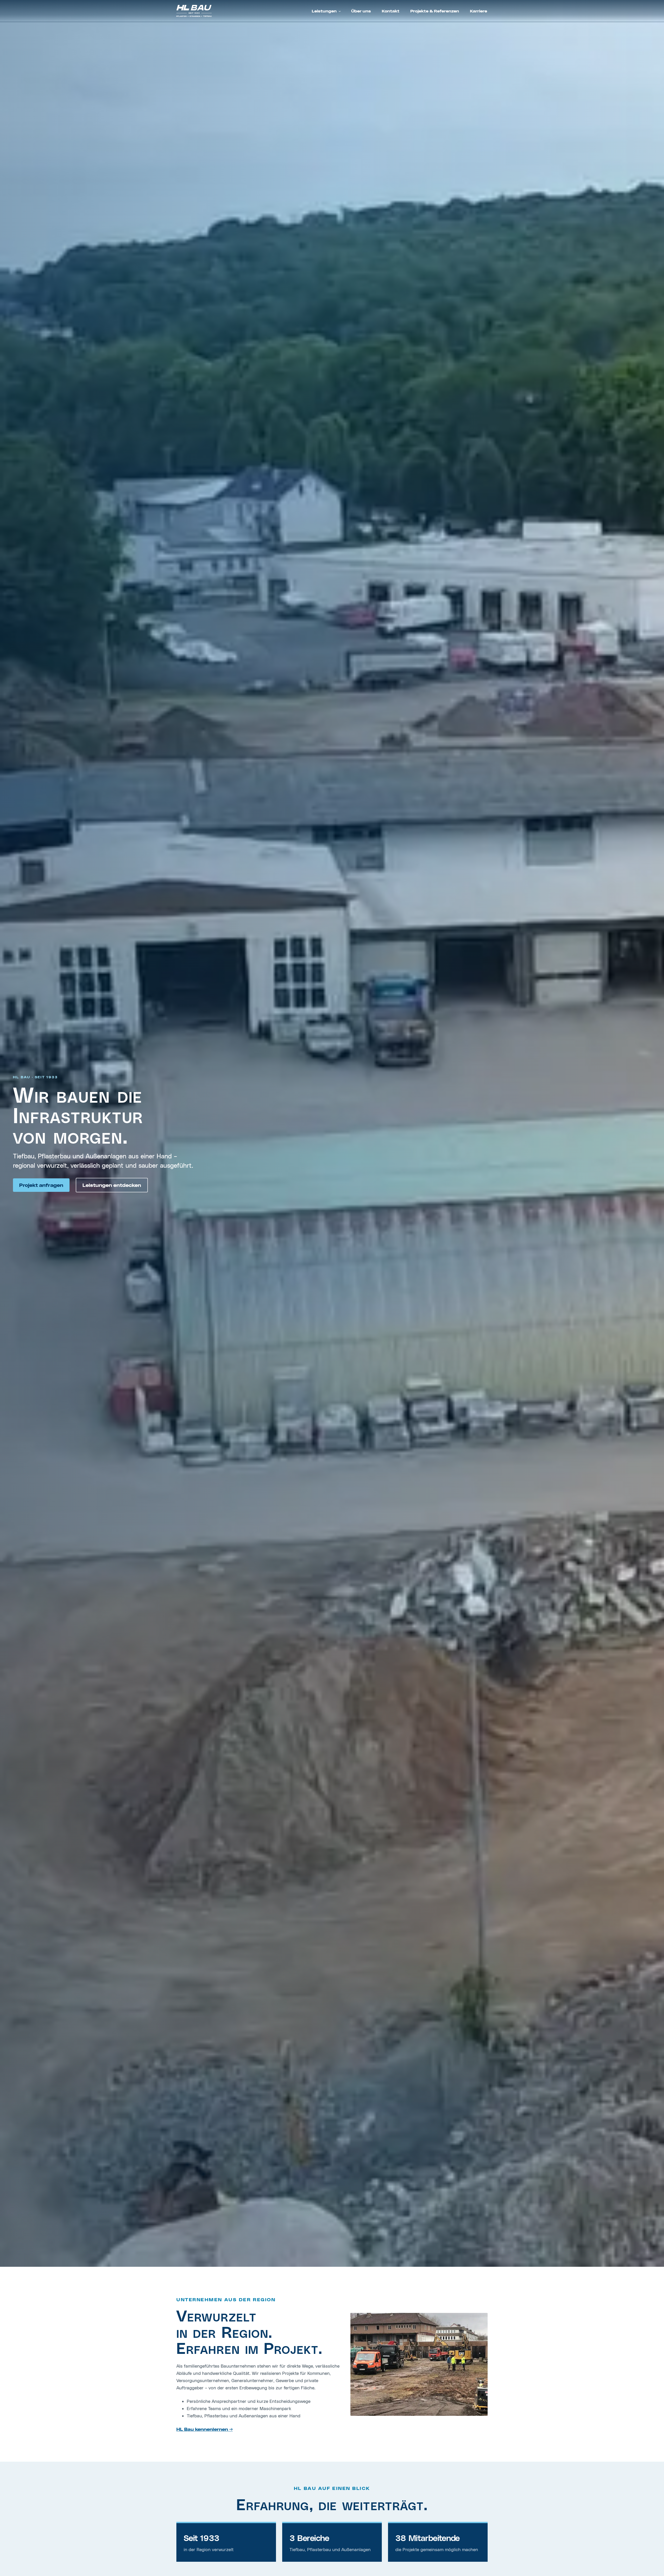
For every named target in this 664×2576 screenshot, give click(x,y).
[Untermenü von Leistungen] (340, 11)
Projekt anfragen (41, 1185)
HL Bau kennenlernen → (205, 2429)
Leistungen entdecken (112, 1185)
